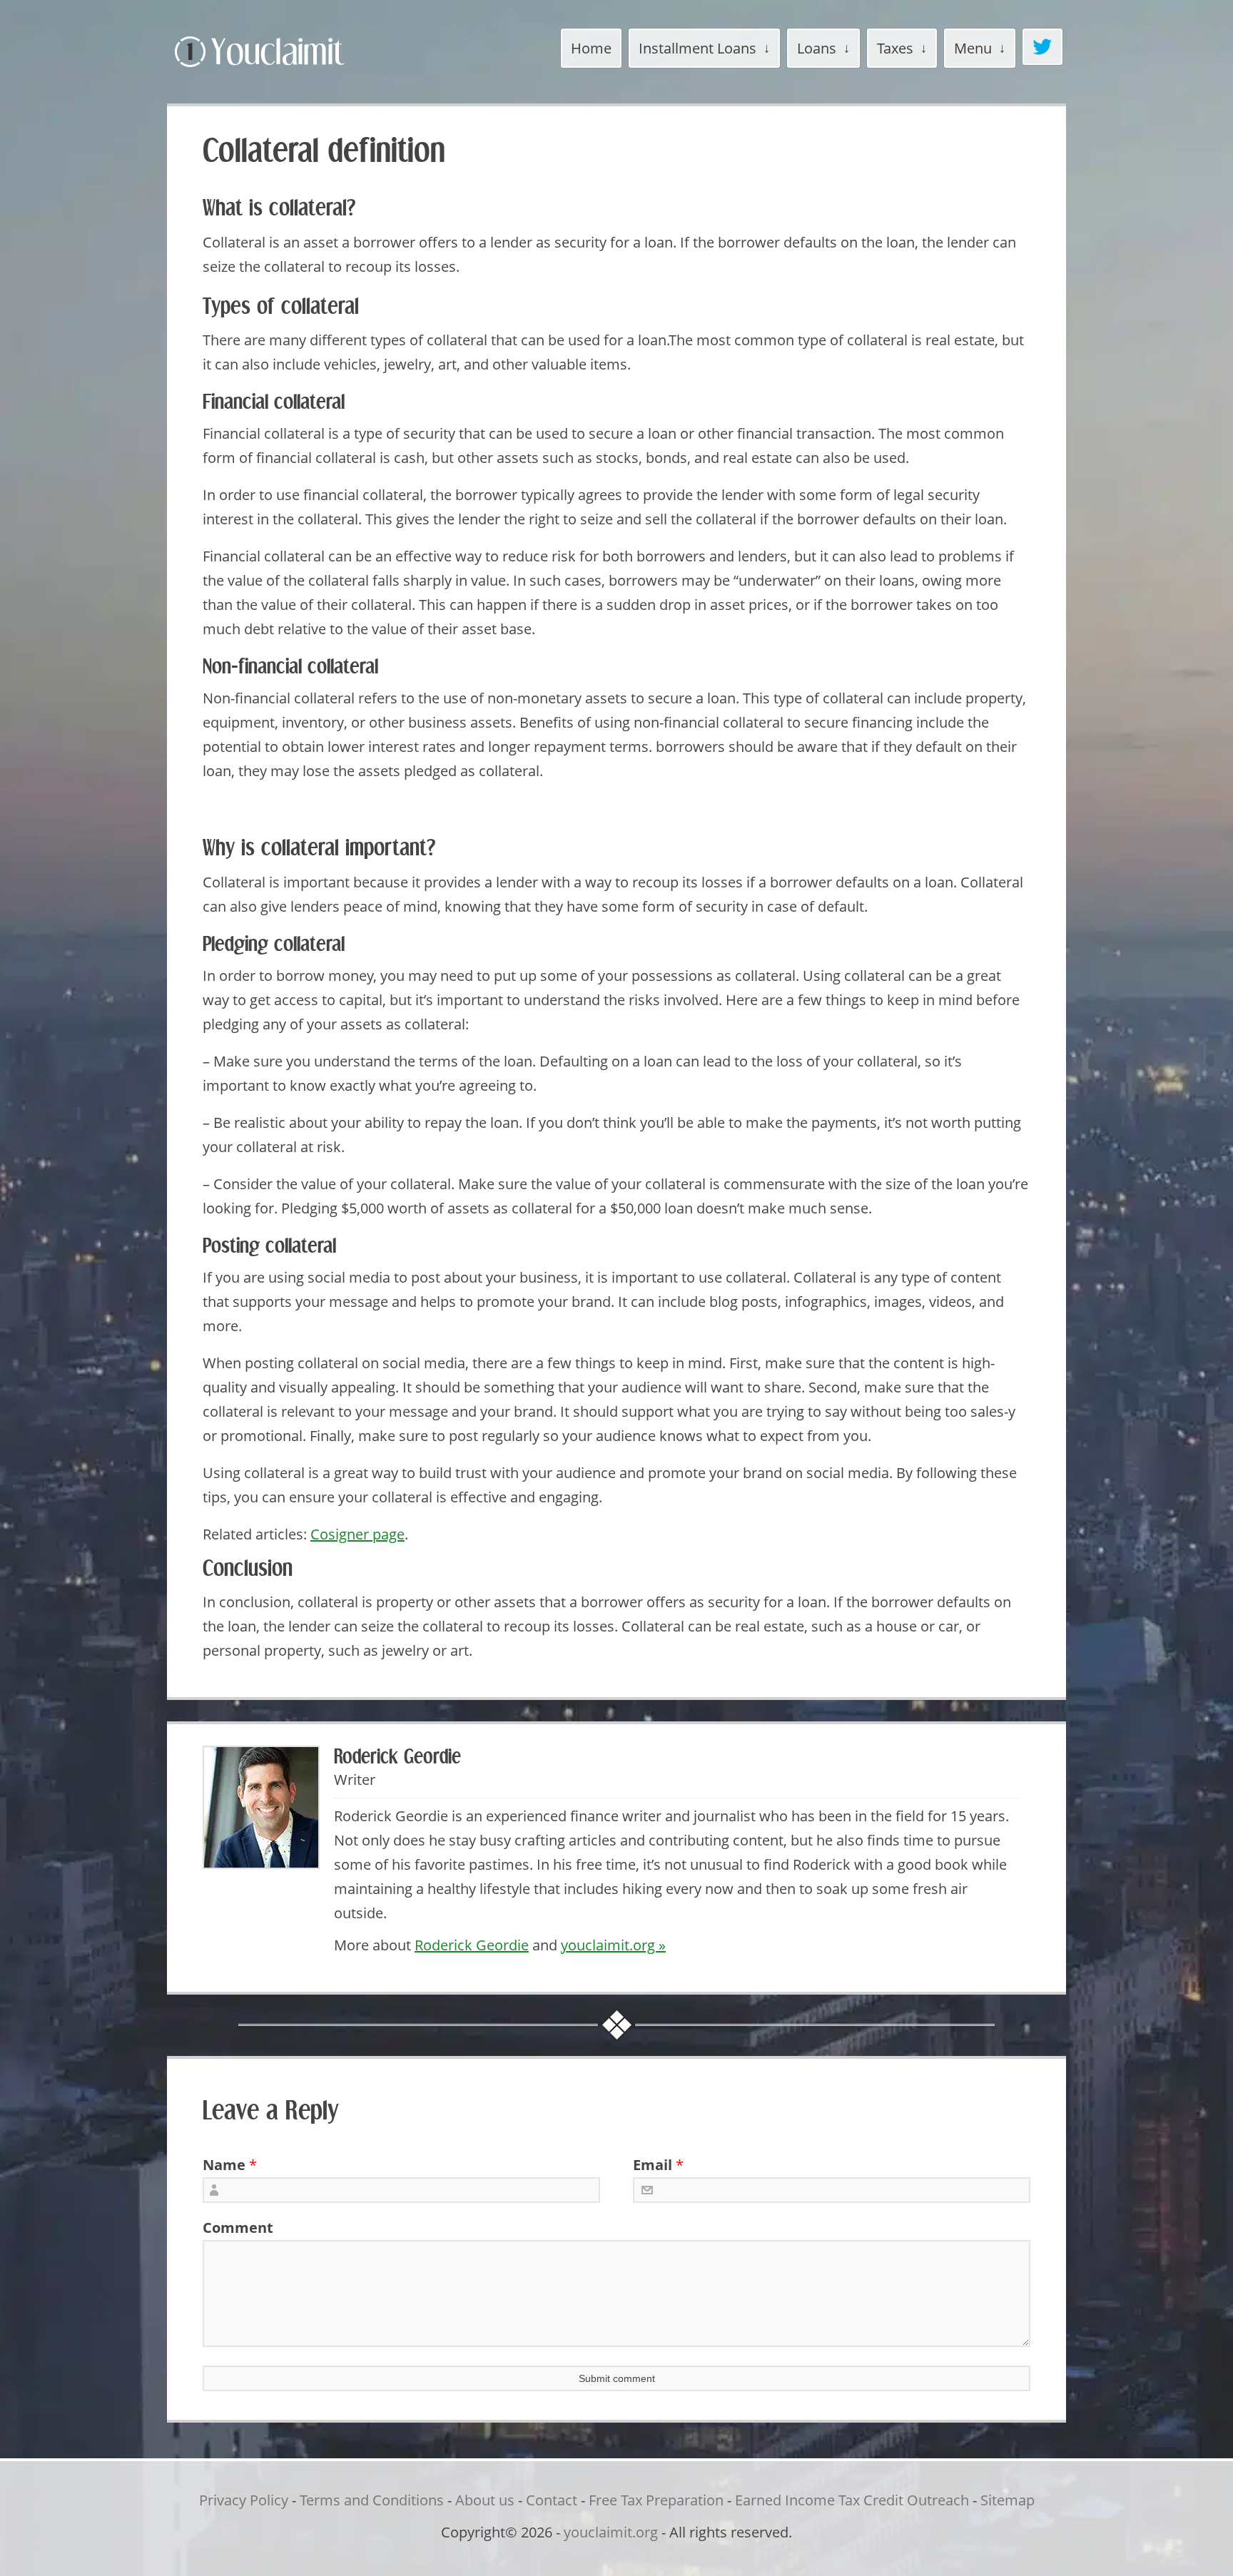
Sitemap (1008, 2500)
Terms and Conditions (372, 2500)
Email (653, 2165)
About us (485, 2500)
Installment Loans (697, 48)
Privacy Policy (244, 2500)
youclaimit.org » (613, 1945)
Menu (973, 48)
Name (224, 2165)
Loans (817, 48)
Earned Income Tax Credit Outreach (852, 2500)
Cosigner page (357, 1534)
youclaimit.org (611, 2532)
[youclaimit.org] (284, 70)
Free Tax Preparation (656, 2500)
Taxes (895, 48)
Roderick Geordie (472, 1945)
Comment (233, 2228)
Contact (552, 2500)
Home (591, 48)
